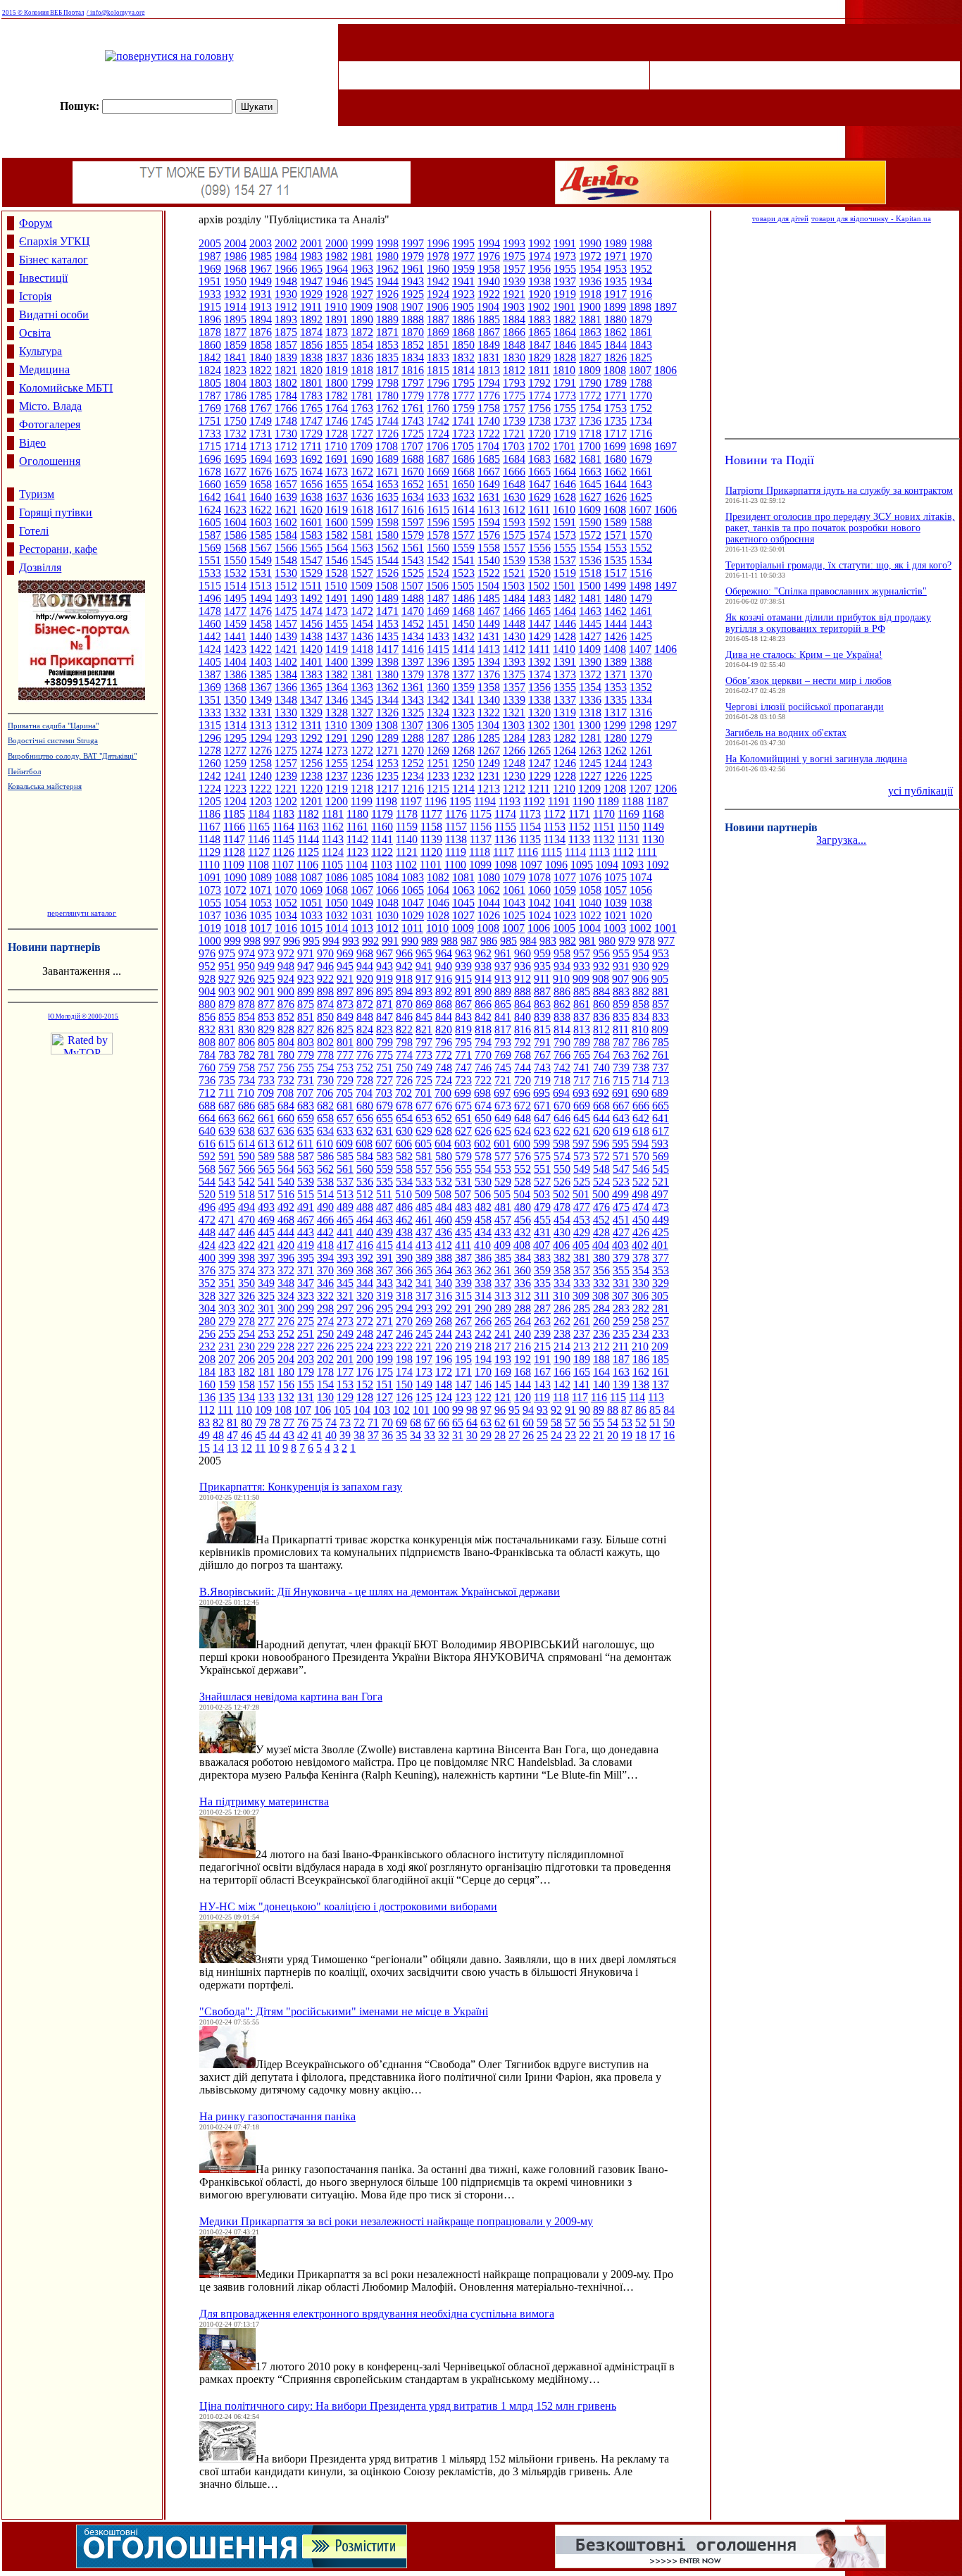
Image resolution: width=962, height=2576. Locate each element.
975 (227, 953)
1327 (362, 713)
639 (227, 1131)
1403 (261, 662)
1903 (513, 307)
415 (385, 1245)
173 (424, 1372)
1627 (590, 497)
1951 (210, 281)
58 (556, 1423)
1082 (438, 877)
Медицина (44, 369)
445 (266, 1232)
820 (444, 1029)
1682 (565, 459)
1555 (565, 548)
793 (503, 1042)
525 (582, 1182)
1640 (261, 497)
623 (542, 1131)
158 (246, 1385)
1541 (463, 560)
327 (227, 1296)
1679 (641, 459)
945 (345, 966)
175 (385, 1372)
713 (661, 1080)
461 (424, 1220)
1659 (235, 484)
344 (365, 1283)
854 (246, 1017)
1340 (489, 700)
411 (463, 1245)
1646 (565, 484)
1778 (438, 396)
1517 (616, 573)
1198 (386, 801)
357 (582, 1270)
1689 (387, 459)
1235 (387, 776)
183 (227, 1372)
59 (542, 1423)
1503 (513, 586)
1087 (311, 877)
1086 (337, 877)
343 (385, 1283)
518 (246, 1194)
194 (483, 1359)
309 (581, 1296)
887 (542, 991)
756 (286, 1068)
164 (601, 1372)
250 (325, 1334)
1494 (261, 598)
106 (323, 1410)
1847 (539, 345)
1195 (460, 801)
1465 (539, 611)
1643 (641, 484)
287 (542, 1308)
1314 (235, 725)
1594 (489, 522)
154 (325, 1385)
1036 (235, 915)
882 (641, 991)
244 (444, 1334)
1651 (438, 484)
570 (641, 1156)
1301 (564, 725)
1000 (210, 941)
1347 (311, 700)
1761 (413, 408)
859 (621, 1004)
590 (246, 1156)
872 (365, 1004)
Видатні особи (54, 315)
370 (325, 1270)
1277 (235, 751)
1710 (336, 446)
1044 (489, 903)
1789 (616, 383)
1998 (387, 243)
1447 (539, 624)
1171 (579, 814)
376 (207, 1270)
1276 (261, 751)
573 (582, 1156)
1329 (311, 713)
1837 (337, 357)
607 (384, 1144)
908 (601, 979)
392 (365, 1258)
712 (207, 1093)
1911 (311, 307)
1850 (463, 345)
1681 (590, 459)
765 (582, 1055)
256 (207, 1334)
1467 (489, 611)
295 (385, 1308)
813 (582, 1029)
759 (227, 1068)
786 (641, 1042)
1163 (308, 827)
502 (561, 1194)
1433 (438, 636)
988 (449, 941)
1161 (357, 827)
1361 (413, 687)
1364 (337, 687)
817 (503, 1029)
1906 (437, 307)
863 (542, 1004)
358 (562, 1270)
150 (404, 1385)
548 (601, 1169)
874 (325, 1004)
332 (601, 1283)
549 (582, 1169)
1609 (589, 510)
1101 (431, 865)
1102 (406, 865)
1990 (590, 243)
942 (404, 966)
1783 (311, 396)
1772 (590, 396)
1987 (210, 256)
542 (246, 1182)
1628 (565, 497)
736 (207, 1080)
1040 (590, 903)
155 (306, 1385)
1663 (590, 472)
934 (562, 966)
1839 (286, 357)
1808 (615, 370)
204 (286, 1359)
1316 (641, 713)
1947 (311, 281)
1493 (286, 598)
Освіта (35, 333)
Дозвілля (40, 567)
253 (266, 1334)
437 (424, 1232)
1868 (463, 332)
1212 (514, 789)
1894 (261, 319)
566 (246, 1169)
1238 (311, 776)
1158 (431, 827)
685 (266, 1106)
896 (365, 991)
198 (404, 1359)
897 (345, 991)
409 (502, 1245)
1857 (286, 345)
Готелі (34, 531)
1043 (514, 903)
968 (365, 953)
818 (483, 1029)
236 (601, 1334)
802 (325, 1042)
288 (523, 1308)
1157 (456, 827)
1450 (463, 624)
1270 (413, 751)
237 (582, 1334)
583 (385, 1156)
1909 (361, 307)
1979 (413, 256)
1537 (565, 560)
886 (562, 991)
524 (601, 1182)
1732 (235, 434)
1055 (210, 903)
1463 (590, 611)
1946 (337, 281)
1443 (641, 624)
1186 (210, 814)
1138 (456, 839)
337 (503, 1283)
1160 (382, 827)
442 (325, 1232)
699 (463, 1093)
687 (227, 1106)
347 (306, 1283)
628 (444, 1131)
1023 (565, 915)
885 (582, 991)
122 (483, 1397)
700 (443, 1093)
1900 (589, 307)
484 (444, 1207)
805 (266, 1042)
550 (562, 1169)
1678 (210, 472)
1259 (235, 763)
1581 (362, 535)
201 (345, 1359)
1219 (337, 789)
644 (601, 1118)
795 (463, 1042)
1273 (337, 751)
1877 (235, 332)
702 (404, 1093)
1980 (387, 256)
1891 (337, 319)
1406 (666, 649)
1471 (387, 611)
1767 (261, 408)
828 (286, 1029)
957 (582, 953)
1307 (412, 725)
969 (345, 953)
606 (404, 1144)
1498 (640, 586)
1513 (261, 586)
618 (641, 1131)
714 (641, 1080)
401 (660, 1245)
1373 (565, 674)
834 (641, 1017)
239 (542, 1334)
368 (365, 1270)
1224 (210, 789)
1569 (210, 548)
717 (582, 1080)
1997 (413, 243)
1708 (387, 446)
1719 (565, 434)
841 (503, 1017)
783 (227, 1055)
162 (641, 1372)
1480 (616, 598)
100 (441, 1410)
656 (365, 1118)
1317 (616, 713)
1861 (641, 332)
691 (620, 1093)
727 (385, 1080)
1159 (407, 827)
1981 (362, 256)
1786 (235, 396)
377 (661, 1258)
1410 (564, 649)
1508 (387, 586)
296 (365, 1308)
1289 (387, 738)
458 (483, 1220)
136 (207, 1397)
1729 (311, 434)
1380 (387, 674)
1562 (387, 548)
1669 (438, 472)
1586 (235, 535)
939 (463, 966)
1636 (362, 497)
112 (207, 1410)
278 (246, 1321)
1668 (463, 472)
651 (463, 1118)
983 (548, 941)
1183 (283, 814)
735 (227, 1080)
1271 (387, 751)
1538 (539, 560)
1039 (616, 903)
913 (503, 979)
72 (359, 1423)
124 (444, 1397)
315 (463, 1296)
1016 (286, 928)
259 (621, 1321)
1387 (210, 674)
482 (483, 1207)
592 (207, 1156)
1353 (616, 687)
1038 (641, 903)
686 (246, 1106)
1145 (283, 839)
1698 (640, 446)
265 (503, 1321)
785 (661, 1042)
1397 (413, 662)
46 (246, 1435)
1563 (362, 548)
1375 (514, 674)
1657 (286, 484)
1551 (210, 560)
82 (218, 1423)
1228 (565, 776)
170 (483, 1372)
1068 (337, 890)
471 (227, 1220)
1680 (616, 459)
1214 (463, 789)
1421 (286, 649)
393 (345, 1258)
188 (601, 1359)
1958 (489, 269)
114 (637, 1397)
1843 (641, 345)
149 (424, 1385)
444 (286, 1232)
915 (463, 979)
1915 (210, 307)
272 (365, 1321)
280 (207, 1321)
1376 (489, 674)
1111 (647, 852)
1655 (337, 484)
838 (562, 1017)
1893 (286, 319)
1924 (438, 294)
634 (325, 1131)
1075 (616, 877)
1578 (438, 535)
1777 (463, 396)
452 (601, 1220)
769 (503, 1055)
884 (601, 991)
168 (523, 1372)
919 (385, 979)
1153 (555, 827)
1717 (616, 434)
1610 (564, 510)
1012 (387, 928)
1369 (210, 687)
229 (266, 1346)
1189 (608, 801)
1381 (362, 674)
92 (556, 1410)
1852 (413, 345)
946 (325, 966)
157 (266, 1385)
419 (306, 1245)
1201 (311, 801)
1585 (261, 535)
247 (385, 1334)
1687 (438, 459)
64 (472, 1423)
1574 (539, 535)
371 (306, 1270)
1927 (362, 294)
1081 (463, 877)
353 (661, 1270)
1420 (311, 649)
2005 (210, 243)
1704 (488, 446)
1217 (387, 789)
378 (641, 1258)
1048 (387, 903)
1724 (438, 434)
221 (424, 1346)
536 (365, 1182)
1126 (283, 852)
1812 (514, 370)
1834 (413, 357)
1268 (463, 751)
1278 (210, 751)
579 (463, 1156)
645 (582, 1118)
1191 (559, 801)
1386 (235, 674)
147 (463, 1385)
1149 (653, 827)
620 (601, 1131)
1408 (615, 649)
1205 (210, 801)
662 (246, 1118)
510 (404, 1194)
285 (582, 1308)
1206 (666, 789)
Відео (32, 443)
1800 (337, 383)
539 (306, 1182)
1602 (286, 522)
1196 (436, 801)
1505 (463, 586)
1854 (362, 345)
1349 (261, 700)
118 (561, 1397)
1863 (590, 332)
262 (562, 1321)
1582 (337, 535)
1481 (590, 598)
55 (599, 1423)
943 (385, 966)
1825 (641, 357)
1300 (589, 725)
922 (325, 979)
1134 (555, 839)
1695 (235, 459)
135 (227, 1397)
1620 (311, 510)
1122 (382, 852)
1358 (489, 687)
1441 (235, 636)
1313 (261, 725)
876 (286, 1004)
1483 (539, 598)
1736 (590, 421)
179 (306, 1372)
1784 (286, 396)
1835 (387, 357)
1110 (209, 865)
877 (266, 1004)
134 (246, 1397)
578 (483, 1156)
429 (582, 1232)
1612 (514, 510)
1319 (565, 713)
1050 (337, 903)
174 (404, 1372)
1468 (463, 611)
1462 (616, 611)
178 (325, 1372)
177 (345, 1372)
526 (562, 1182)
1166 (234, 827)
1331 (261, 713)
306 (640, 1296)
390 (404, 1258)
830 (246, 1029)
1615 (438, 510)
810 (640, 1029)
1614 (463, 510)
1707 (412, 446)
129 (345, 1397)
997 (272, 941)
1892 (311, 319)
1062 (489, 890)
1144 (308, 839)
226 (325, 1346)
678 (404, 1106)
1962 (387, 269)
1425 (641, 636)
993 (351, 941)
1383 (311, 674)
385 (503, 1258)
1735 (616, 421)
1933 (210, 294)
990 (410, 941)
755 (306, 1068)
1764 (337, 408)
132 (286, 1397)
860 (601, 1004)
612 (286, 1144)
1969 (210, 269)
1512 (286, 586)
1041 (565, 903)
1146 (259, 839)
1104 (357, 865)
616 (207, 1144)
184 (207, 1372)
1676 (261, 472)
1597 (413, 522)
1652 (413, 484)
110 (244, 1410)
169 (503, 1372)
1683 (539, 459)
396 (286, 1258)
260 (601, 1321)
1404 (235, 662)
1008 (488, 928)
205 (266, 1359)
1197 (411, 801)
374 (246, 1270)
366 (404, 1270)
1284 (514, 738)
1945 (362, 281)
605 (423, 1144)
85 (655, 1410)
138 (641, 1385)
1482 (565, 598)
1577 (463, 535)
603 (463, 1144)
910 (561, 979)
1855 (337, 345)
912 (523, 979)
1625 (641, 497)
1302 (539, 725)
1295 (235, 738)
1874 (311, 332)
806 (246, 1042)
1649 (489, 484)
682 (325, 1106)
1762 (387, 408)
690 (640, 1093)
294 (404, 1308)
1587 (210, 535)
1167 (210, 827)
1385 (261, 674)
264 (523, 1321)
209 (660, 1346)
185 (661, 1359)
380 (601, 1258)
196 (444, 1359)
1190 (583, 801)
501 (581, 1194)
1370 (641, 674)
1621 (286, 510)
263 (542, 1321)
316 (444, 1296)
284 (601, 1308)
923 (306, 979)
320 (365, 1296)
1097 (531, 865)
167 (542, 1372)
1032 (337, 915)
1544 (387, 560)
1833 (438, 357)
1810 (564, 370)
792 (523, 1042)
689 (660, 1093)
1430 (514, 636)
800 (365, 1042)
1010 (437, 928)
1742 (438, 421)
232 (207, 1346)
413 (424, 1245)
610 (325, 1144)
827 (306, 1029)
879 (227, 1004)
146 (483, 1385)
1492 (311, 598)
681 (345, 1106)
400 (207, 1258)
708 (285, 1093)
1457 (286, 624)
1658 (261, 484)
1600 (337, 522)
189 (582, 1359)
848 (365, 1017)
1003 (615, 928)
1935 (616, 281)
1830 (514, 357)
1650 (463, 484)
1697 (666, 446)
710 (246, 1093)
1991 (565, 243)
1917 (616, 294)
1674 (311, 472)
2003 (261, 243)
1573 (565, 535)
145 (503, 1385)
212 (601, 1346)
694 (561, 1093)
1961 (413, 269)
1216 (413, 789)
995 (311, 941)
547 (621, 1169)
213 (582, 1346)
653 (424, 1118)
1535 (616, 560)
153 (345, 1385)
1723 (463, 434)
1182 (308, 814)
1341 (463, 700)
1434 (413, 636)
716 (601, 1080)
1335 (616, 700)
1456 (311, 624)
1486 (463, 598)
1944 (387, 281)
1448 (514, 624)
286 (562, 1308)
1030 (387, 915)
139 (621, 1385)
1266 (514, 751)
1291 (337, 738)
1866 (514, 332)
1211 (539, 789)
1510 (336, 586)
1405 (210, 662)
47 (232, 1435)
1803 (261, 383)
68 (416, 1423)
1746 (337, 421)
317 (424, 1296)
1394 (489, 662)
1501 (564, 586)
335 (542, 1283)
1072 (235, 890)
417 (345, 1245)
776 (365, 1055)
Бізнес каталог (54, 260)
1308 (387, 725)
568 (207, 1169)
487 (385, 1207)
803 (306, 1042)
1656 (311, 484)
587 (306, 1156)
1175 (481, 814)
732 (286, 1080)
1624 (210, 510)
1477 (235, 611)
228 (286, 1346)
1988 (641, 243)
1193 (510, 801)
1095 (582, 865)
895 (385, 991)
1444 (616, 624)
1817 (387, 370)
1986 (235, 256)
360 (523, 1270)
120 (523, 1397)
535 (385, 1182)
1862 (616, 332)
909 (581, 979)
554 (483, 1169)
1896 (210, 319)
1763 (362, 408)
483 (463, 1207)
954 (641, 953)
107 (303, 1410)
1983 (311, 256)
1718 (590, 434)
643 (621, 1118)
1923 (463, 294)
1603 (261, 522)
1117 (504, 852)
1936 (590, 281)
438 (404, 1232)
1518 (590, 573)
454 (562, 1220)
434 (483, 1232)
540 (286, 1182)
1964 (337, 269)
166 (562, 1372)
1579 (413, 535)
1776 (489, 396)
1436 (362, 636)
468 (286, 1220)
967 (385, 953)
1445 (590, 624)
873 (345, 1004)
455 (542, 1220)
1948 (286, 281)
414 (404, 1245)
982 (568, 941)
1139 (431, 839)
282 (641, 1308)
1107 (283, 865)
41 (317, 1435)
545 (661, 1169)
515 (306, 1194)
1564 (337, 548)
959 (542, 953)
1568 (235, 548)
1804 (235, 383)
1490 (362, 598)
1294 (261, 738)
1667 (489, 472)
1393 (514, 662)
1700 (589, 446)
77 (289, 1423)
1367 (261, 687)
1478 (210, 611)
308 (601, 1296)
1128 (234, 852)
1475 (286, 611)
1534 (641, 560)
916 (444, 979)
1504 (488, 586)
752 (365, 1068)
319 (385, 1296)
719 (542, 1080)
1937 (565, 281)
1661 (641, 472)
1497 (666, 586)
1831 (489, 357)
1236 (362, 776)
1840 (261, 357)
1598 (387, 522)
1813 (489, 370)
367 (385, 1270)
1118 (480, 852)
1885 (489, 319)
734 (246, 1080)
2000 (337, 243)
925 (266, 979)
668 (601, 1106)
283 (621, 1308)
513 (345, 1194)
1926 (387, 294)
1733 (210, 434)
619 (621, 1131)
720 (523, 1080)
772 (444, 1055)
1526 (387, 573)
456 (523, 1220)
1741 (463, 421)
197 (424, 1359)
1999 (362, 243)
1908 (387, 307)
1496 (210, 598)
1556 (539, 548)
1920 (539, 294)
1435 (387, 636)
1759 (463, 408)
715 (621, 1080)
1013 (362, 928)
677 (424, 1106)
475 (621, 1207)
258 (641, 1321)
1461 (641, 611)
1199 (362, 801)
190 (562, 1359)
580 (444, 1156)
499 (620, 1194)
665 (661, 1106)
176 (365, 1372)
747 (463, 1068)
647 (542, 1118)
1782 (337, 396)
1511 (311, 586)
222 (404, 1346)
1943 (413, 281)
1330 (286, 713)
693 (581, 1093)
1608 (615, 510)
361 (503, 1270)
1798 (387, 383)
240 (523, 1334)
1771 (616, 396)
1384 (286, 674)
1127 (259, 852)
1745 (362, 421)
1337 (565, 700)
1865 (539, 332)
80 (246, 1423)
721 (503, 1080)
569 (661, 1156)
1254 (362, 763)
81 (232, 1423)
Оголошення (50, 461)
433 (503, 1232)
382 (562, 1258)
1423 (235, 649)
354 (641, 1270)
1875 (286, 332)
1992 (539, 243)
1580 (387, 535)
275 (306, 1321)
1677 (235, 472)
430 (562, 1232)
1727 (362, 434)
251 (306, 1334)
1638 (311, 497)
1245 (590, 763)
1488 (413, 598)
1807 (640, 370)
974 (246, 953)
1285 (489, 738)
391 (385, 1258)
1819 (337, 370)
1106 (307, 865)
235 (621, 1334)
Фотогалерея (50, 424)
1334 (641, 700)
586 (325, 1156)
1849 (489, 345)
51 (655, 1423)
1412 (514, 649)
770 (483, 1055)
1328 (337, 713)
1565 (311, 548)
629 (424, 1131)
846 (404, 1017)
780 (286, 1055)
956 (601, 953)
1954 (590, 269)
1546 (337, 560)
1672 (362, 472)
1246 (565, 763)
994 (331, 941)
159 (227, 1385)
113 (656, 1397)
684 (286, 1106)
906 (640, 979)
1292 (311, 738)
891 (463, 991)
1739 (514, 421)
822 (404, 1029)
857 (661, 1004)
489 (345, 1207)
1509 (361, 586)
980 (607, 941)
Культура (40, 351)
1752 (641, 408)
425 (661, 1232)
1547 (311, 560)
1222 (261, 789)
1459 (235, 624)
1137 (481, 839)
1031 (362, 915)
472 (207, 1220)
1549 (261, 560)
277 (266, 1321)
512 (365, 1194)
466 (325, 1220)
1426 (616, 636)
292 (444, 1308)
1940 (489, 281)
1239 (286, 776)
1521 (514, 573)
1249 (489, 763)
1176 (456, 814)
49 (204, 1435)
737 (661, 1068)
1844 (616, 345)
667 (621, 1106)
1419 (337, 649)
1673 (337, 472)
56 (585, 1423)
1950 (235, 281)
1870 (413, 332)
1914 (235, 307)
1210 (564, 789)
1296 (210, 738)
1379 (413, 674)
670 (562, 1106)
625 (503, 1131)
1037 (210, 915)
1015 (311, 928)
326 (246, 1296)
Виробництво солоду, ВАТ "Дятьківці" (72, 756)
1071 (261, 890)
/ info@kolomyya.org (116, 13)
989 (430, 941)
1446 (565, 624)
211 (621, 1346)
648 (523, 1118)
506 (482, 1194)
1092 (658, 865)
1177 (431, 814)
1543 (413, 560)
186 (641, 1359)
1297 (666, 725)
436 (444, 1232)
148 (444, 1385)
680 (365, 1106)
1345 (362, 700)
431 (542, 1232)
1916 (641, 294)
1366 (286, 687)
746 (483, 1068)
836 (601, 1017)
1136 (505, 839)
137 (661, 1385)
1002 (640, 928)
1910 (336, 307)
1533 (210, 573)
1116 (527, 852)
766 (562, 1055)
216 (523, 1346)
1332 (235, 713)
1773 (565, 396)
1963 (362, 269)
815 (542, 1029)
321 (345, 1296)
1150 (629, 827)
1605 (210, 522)
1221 (286, 789)
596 (601, 1144)
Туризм (37, 494)
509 (423, 1194)
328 (207, 1296)
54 (613, 1423)
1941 (463, 281)
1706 (437, 446)
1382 (337, 674)
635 (306, 1131)
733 (266, 1080)
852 (286, 1017)
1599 (362, 522)
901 (266, 991)
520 (207, 1194)
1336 (590, 700)
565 (266, 1169)
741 (582, 1068)
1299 (615, 725)
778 (325, 1055)
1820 (311, 370)
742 (562, 1068)
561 (345, 1169)
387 (463, 1258)
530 (483, 1182)
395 (306, 1258)
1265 (539, 751)
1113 (599, 852)
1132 (604, 839)
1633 (438, 497)
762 (641, 1055)
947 (306, 966)
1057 (616, 890)
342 (404, 1283)
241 (503, 1334)
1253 (387, 763)
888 (523, 991)
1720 (539, 434)
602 (482, 1144)
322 (325, 1296)
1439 (286, 636)
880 (207, 1004)
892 (444, 991)
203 (306, 1359)
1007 (513, 928)
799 (385, 1042)
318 (404, 1296)
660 (286, 1118)
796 (444, 1042)
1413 (489, 649)
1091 (210, 877)
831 (227, 1029)
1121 (407, 852)
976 (207, 953)
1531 (261, 573)
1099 (480, 865)
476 (601, 1207)
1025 (514, 915)
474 (641, 1207)
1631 (489, 497)
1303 (513, 725)
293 (424, 1308)
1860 (210, 345)
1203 (261, 801)
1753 (616, 408)
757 (266, 1068)
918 (404, 979)
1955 (565, 269)
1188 (633, 801)
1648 (514, 484)
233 (661, 1334)
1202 (286, 801)
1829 (539, 357)
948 (286, 966)
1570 (641, 535)
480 (523, 1207)
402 (640, 1245)
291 (463, 1308)
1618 (362, 510)
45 (261, 1435)
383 (542, 1258)
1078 (539, 877)
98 (472, 1410)
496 (207, 1207)
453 (582, 1220)
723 (463, 1080)
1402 (286, 662)
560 (365, 1169)
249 (345, 1334)
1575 (514, 535)
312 (523, 1296)
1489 (387, 598)
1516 (641, 573)
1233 (438, 776)
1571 (616, 535)
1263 (590, 751)
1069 (311, 890)
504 (522, 1194)
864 (523, 1004)
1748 (286, 421)
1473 (337, 611)
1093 (632, 865)
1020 (641, 915)
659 (306, 1118)
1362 (387, 687)
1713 (261, 446)
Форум (36, 223)
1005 (564, 928)
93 (542, 1410)
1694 (261, 459)
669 (582, 1106)
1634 (413, 497)
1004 (589, 928)
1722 (489, 434)
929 (661, 966)
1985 (261, 256)
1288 (413, 738)
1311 (311, 725)
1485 (489, 598)
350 (246, 1283)
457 (503, 1220)
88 (613, 1410)
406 (561, 1245)
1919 (565, 294)
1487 (438, 598)
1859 (235, 345)
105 (342, 1410)
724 (444, 1080)
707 (305, 1093)
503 (542, 1194)
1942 (438, 281)
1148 (210, 839)
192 (523, 1359)
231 (227, 1346)
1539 (514, 560)
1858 (261, 345)
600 (522, 1144)
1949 (261, 281)
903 (227, 991)
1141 (382, 839)
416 (365, 1245)
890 (483, 991)
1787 (210, 396)
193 (503, 1359)
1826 (616, 357)
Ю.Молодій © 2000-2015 (83, 1016)
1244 (616, 763)
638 (246, 1131)
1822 (261, 370)
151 (385, 1385)
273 (345, 1321)
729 (345, 1080)
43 (289, 1435)
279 (227, 1321)
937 (503, 966)
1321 (514, 713)
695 (542, 1093)
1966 (286, 269)
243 (463, 1334)
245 (424, 1334)
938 (483, 966)
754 (325, 1068)
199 (385, 1359)
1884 (514, 319)
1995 (463, 243)
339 (463, 1283)
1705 (463, 446)
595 (620, 1144)
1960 (438, 269)
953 (661, 953)
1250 (463, 763)
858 (641, 1004)
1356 (539, 687)
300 (286, 1308)
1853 (387, 345)
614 (246, 1144)
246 (404, 1334)
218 (483, 1346)
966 (404, 953)
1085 (362, 877)
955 (621, 953)
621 (582, 1131)
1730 (286, 434)
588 (286, 1156)
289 (503, 1308)
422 (246, 1245)
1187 (657, 801)
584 (365, 1156)
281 (661, 1308)
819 (463, 1029)
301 (266, 1308)
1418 (362, 649)
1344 (387, 700)
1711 (311, 446)
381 (582, 1258)
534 (404, 1182)
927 (227, 979)
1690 (362, 459)
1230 (514, 776)
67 (430, 1423)
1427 (590, 636)
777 (345, 1055)
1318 (590, 713)
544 (207, 1182)
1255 (337, 763)
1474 (311, 611)
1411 (539, 649)
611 (305, 1144)
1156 (481, 827)
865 (503, 1004)
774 (404, 1055)
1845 (590, 345)
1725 (413, 434)
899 (306, 991)
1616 (413, 510)
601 (502, 1144)
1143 (333, 839)
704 (364, 1093)
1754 (590, 408)
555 (463, 1169)
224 (365, 1346)
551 (542, 1169)
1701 (564, 446)
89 (599, 1410)
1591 (565, 522)
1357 (514, 687)
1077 (565, 877)
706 (325, 1093)
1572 (590, 535)
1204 (235, 801)
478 (562, 1207)
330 (641, 1283)
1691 (337, 459)
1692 (311, 459)
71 (373, 1423)
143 (542, 1385)
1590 (590, 522)
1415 (438, 649)
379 (621, 1258)
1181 (333, 814)
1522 (489, 573)
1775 (514, 396)
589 (266, 1156)
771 (463, 1055)
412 (444, 1245)
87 (627, 1410)
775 (385, 1055)
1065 (413, 890)
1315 (210, 725)
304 (207, 1308)
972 (286, 953)
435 (463, 1232)
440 (365, 1232)
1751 (210, 421)
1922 (489, 294)
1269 (438, 751)
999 (232, 941)
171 (463, 1372)
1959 (463, 269)
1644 (616, 484)
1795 (463, 383)
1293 (286, 738)
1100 (455, 865)
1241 (235, 776)
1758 (489, 408)
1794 (489, 383)
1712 (286, 446)
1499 (615, 586)
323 (306, 1296)
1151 (604, 827)
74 (331, 1423)
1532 (235, 573)
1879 (641, 319)
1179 (382, 814)
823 (385, 1029)
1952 (641, 269)
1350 (235, 700)
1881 (590, 319)
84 (669, 1410)
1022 (590, 915)
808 (207, 1042)
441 (345, 1232)
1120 (431, 852)
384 (523, 1258)
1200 (337, 801)
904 (207, 991)
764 (601, 1055)
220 (444, 1346)
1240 (261, 776)
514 (325, 1194)
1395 (463, 662)
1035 (261, 915)
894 (404, 991)
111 (225, 1410)
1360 (438, 687)
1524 (438, 573)
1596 (438, 522)
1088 (286, 877)
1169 (629, 814)
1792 (539, 383)
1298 (640, 725)
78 (275, 1423)
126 (404, 1397)
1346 (337, 700)
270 (404, 1321)
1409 (589, 649)
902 (246, 991)
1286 (463, 738)
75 (317, 1423)
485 (424, 1207)
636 (286, 1131)
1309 (361, 725)
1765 (311, 408)
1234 (413, 776)
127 (385, 1397)
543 (227, 1182)
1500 (589, 586)
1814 (463, 370)
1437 (337, 636)
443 (306, 1232)
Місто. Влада (50, 406)
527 (542, 1182)
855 (227, 1017)
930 (641, 966)
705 (344, 1093)
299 (306, 1308)
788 (601, 1042)
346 (325, 1283)
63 (486, 1423)
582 (404, 1156)
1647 (539, 484)
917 (424, 979)
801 (345, 1042)
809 (660, 1029)
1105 (332, 865)
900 (286, 991)
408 (522, 1245)
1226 (616, 776)
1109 (233, 865)
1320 (539, 713)
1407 (640, 649)
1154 (530, 827)
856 (207, 1017)
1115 (551, 852)
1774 (539, 396)
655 (385, 1118)
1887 (438, 319)
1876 (261, 332)
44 (275, 1435)
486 (404, 1207)
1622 (261, 510)
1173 (530, 814)
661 (266, 1118)
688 (207, 1106)
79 (261, 1423)
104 (362, 1410)
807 (227, 1042)
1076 (590, 877)
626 (483, 1131)
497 (660, 1194)
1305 (463, 725)
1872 (362, 332)
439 (385, 1232)
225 (345, 1346)
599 (542, 1144)
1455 (337, 624)
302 (246, 1308)
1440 (261, 636)
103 (382, 1410)
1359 (463, 687)
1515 (210, 586)
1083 (413, 877)
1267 (489, 751)
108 (283, 1410)
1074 (641, 877)
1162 (333, 827)
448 (207, 1232)
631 (385, 1131)
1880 (616, 319)
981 (587, 941)
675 (463, 1106)
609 (344, 1144)
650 (483, 1118)
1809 (589, 370)
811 (621, 1029)
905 (660, 979)
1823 (235, 370)
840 (523, 1017)
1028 (438, 915)
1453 (387, 624)
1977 (463, 256)
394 (325, 1258)
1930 (286, 294)
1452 (413, 624)
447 (227, 1232)
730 (325, 1080)
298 (325, 1308)
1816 (413, 370)
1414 (463, 649)
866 (483, 1004)
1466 (514, 611)
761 (661, 1055)
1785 (261, 396)
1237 (337, 776)
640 (207, 1131)
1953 (616, 269)
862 (562, 1004)
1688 (413, 459)
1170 (604, 814)
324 (286, 1296)
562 (325, 1169)
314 (483, 1296)
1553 (616, 548)
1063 (463, 890)
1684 (514, 459)
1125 (308, 852)
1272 (362, 751)
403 (620, 1245)
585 (345, 1156)
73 (345, 1423)
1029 (413, 915)
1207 (640, 789)
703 (384, 1093)
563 (306, 1169)
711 (226, 1093)
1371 (616, 674)
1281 (590, 738)
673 (503, 1106)
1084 (387, 877)
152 (365, 1385)
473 (661, 1207)
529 (503, 1182)
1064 (438, 890)
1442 (210, 636)
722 (483, 1080)
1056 (641, 890)
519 (227, 1194)
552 (523, 1169)
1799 (362, 383)
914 (483, 979)
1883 (539, 319)
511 (384, 1194)
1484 (514, 598)
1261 (641, 751)
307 (620, 1296)
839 (542, 1017)
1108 (258, 865)
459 (463, 1220)
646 (562, 1118)
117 (580, 1397)
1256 (311, 763)
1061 (514, 890)
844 (444, 1017)
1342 (438, 700)
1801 (311, 383)
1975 (514, 256)
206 (246, 1359)
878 (246, 1004)
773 (424, 1055)
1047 (413, 903)
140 (601, 1385)
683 (306, 1106)
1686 (463, 459)
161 (661, 1372)
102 (401, 1410)
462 (404, 1220)
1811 (539, 370)
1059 (565, 890)
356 (601, 1270)
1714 (235, 446)
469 (266, 1220)
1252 (413, 763)
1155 (505, 827)
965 (424, 953)
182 (246, 1372)
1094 (607, 865)
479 (542, 1207)
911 (542, 979)
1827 (590, 357)
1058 (590, 890)
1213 (489, 789)
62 (500, 1423)
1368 (235, 687)
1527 (362, 573)
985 (508, 941)
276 (286, 1321)
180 (286, 1372)
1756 (539, 408)
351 (227, 1283)
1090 (235, 877)
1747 (311, 421)
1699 (615, 446)
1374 (539, 674)
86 (641, 1410)
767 (542, 1055)
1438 (311, 636)
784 (207, 1055)
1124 (333, 852)
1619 (337, 510)
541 (266, 1182)
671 (542, 1106)
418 (325, 1245)
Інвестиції (43, 278)
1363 (362, 687)
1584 (286, 535)
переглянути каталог (82, 913)
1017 (261, 928)
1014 (337, 928)
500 (601, 1194)
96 (500, 1410)
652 (444, 1118)
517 (266, 1194)
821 (424, 1029)
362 (483, 1270)
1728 (337, 434)
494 (246, 1207)
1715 (210, 446)
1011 (412, 928)
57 (570, 1423)
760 (207, 1068)
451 (621, 1220)
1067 (362, 890)
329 (661, 1283)
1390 (590, 662)
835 (621, 1017)
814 (562, 1029)
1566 (286, 548)
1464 (565, 611)
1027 (463, 915)
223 (385, 1346)
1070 (286, 890)
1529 (311, 573)
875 (306, 1004)
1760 (438, 408)
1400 (337, 662)
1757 (514, 408)
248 (365, 1334)
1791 (565, 383)
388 (444, 1258)
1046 (438, 903)
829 (266, 1029)
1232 (463, 776)
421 (266, 1245)
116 (599, 1397)
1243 (641, 763)
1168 (653, 814)
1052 (286, 903)
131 (306, 1397)
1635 (387, 497)
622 (562, 1131)
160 (207, 1385)
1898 (640, 307)
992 (370, 941)
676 (444, 1106)
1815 (438, 370)
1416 (413, 649)
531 (463, 1182)
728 (365, 1080)
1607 (640, 510)
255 (227, 1334)
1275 (286, 751)
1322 (489, 713)
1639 (286, 497)
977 (666, 941)
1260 (210, 763)
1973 (565, 256)
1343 (413, 700)
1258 (261, 763)
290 (483, 1308)
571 (621, 1156)
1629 (539, 497)
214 (562, 1346)
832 (207, 1029)
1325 (413, 713)
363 (463, 1270)
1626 (616, 497)
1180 (357, 814)
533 (424, 1182)
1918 (590, 294)
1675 (286, 472)
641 (661, 1118)
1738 (539, 421)
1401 (311, 662)
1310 (336, 725)
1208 (615, 789)
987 (469, 941)
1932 (235, 294)
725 (424, 1080)
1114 (575, 852)
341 (424, 1283)
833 (661, 1017)
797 (424, 1042)
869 (424, 1004)
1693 (286, 459)
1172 (555, 814)
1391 (565, 662)
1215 (438, 789)
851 (306, 1017)
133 (266, 1397)
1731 (261, 434)
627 (463, 1131)
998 (252, 941)
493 (266, 1207)
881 (661, 991)
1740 (489, 421)
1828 (565, 357)
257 (661, 1321)
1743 (413, 421)
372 (286, 1270)
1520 (539, 573)
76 (303, 1423)
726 (404, 1080)
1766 (286, 408)
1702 (539, 446)
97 (486, 1410)
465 (345, 1220)
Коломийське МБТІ (66, 388)
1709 (361, 446)
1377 (463, 674)
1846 (565, 345)
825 (345, 1029)
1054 (235, 903)
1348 (286, 700)
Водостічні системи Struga (53, 741)
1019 (210, 928)
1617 (387, 510)
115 (618, 1397)
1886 (463, 319)
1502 (539, 586)
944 (365, 966)
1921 (514, 294)
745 (503, 1068)
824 (365, 1029)
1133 (579, 839)
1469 (438, 611)
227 (306, 1346)
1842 (210, 357)
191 (542, 1359)
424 (207, 1245)
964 (444, 953)
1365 (311, 687)
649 (503, 1118)
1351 (210, 700)
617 (661, 1131)
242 (483, 1334)
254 (246, 1334)
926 (246, 979)
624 (523, 1131)
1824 (210, 370)
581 (424, 1156)
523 (621, 1182)
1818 (362, 370)
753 (345, 1068)
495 (227, 1207)
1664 (565, 472)
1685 (489, 459)
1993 (514, 243)
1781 (362, 396)
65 (458, 1423)
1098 (506, 865)
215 (542, 1346)
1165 (259, 827)
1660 (210, 484)
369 (345, 1270)
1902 (539, 307)
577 (503, 1156)
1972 (590, 256)
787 (621, 1042)
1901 (564, 307)
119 (542, 1397)
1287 (438, 738)
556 (444, 1169)
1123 (357, 852)
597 (581, 1144)
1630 (514, 497)
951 (227, 966)
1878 (210, 332)
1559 (463, 548)
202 (325, 1359)
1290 (362, 738)
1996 (438, 243)
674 (483, 1106)
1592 (539, 522)
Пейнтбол (24, 772)
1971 (616, 256)
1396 (438, 662)
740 (601, 1068)
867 (463, 1004)
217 (503, 1346)
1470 (413, 611)
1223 (235, 789)
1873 (337, 332)
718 (562, 1080)
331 (621, 1283)
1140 (407, 839)
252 (286, 1334)
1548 (286, 560)
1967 (261, 269)
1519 (565, 573)
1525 (413, 573)
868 (444, 1004)
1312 (286, 725)
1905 (463, 307)
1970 (641, 256)
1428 (565, 636)
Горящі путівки (56, 512)
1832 (463, 357)
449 (661, 1220)
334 (562, 1283)
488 (365, 1207)
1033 (311, 915)
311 (542, 1296)
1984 (286, 256)
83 (204, 1423)
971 (306, 953)
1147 (234, 839)
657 (345, 1118)
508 (443, 1194)
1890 (362, 319)
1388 (641, 662)
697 (502, 1093)
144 (523, 1385)
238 (562, 1334)
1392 (539, 662)
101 (421, 1410)
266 (483, 1321)
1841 (235, 357)
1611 (539, 510)
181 (266, 1372)
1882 (565, 319)
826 (325, 1029)
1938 (539, 281)
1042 (539, 903)
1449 (489, 624)
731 (306, 1080)
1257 (286, 763)
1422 (261, 649)
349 (266, 1283)
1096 (556, 865)
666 (641, 1106)
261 (582, 1321)
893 (424, 991)
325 (266, 1296)
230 (246, 1346)
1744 (387, 421)
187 (621, 1359)
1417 (387, 649)
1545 (362, 560)
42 (303, 1435)
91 (570, 1410)
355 (621, 1270)
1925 (413, 294)
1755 (565, 408)
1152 (579, 827)
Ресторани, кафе (58, 549)
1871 (387, 332)
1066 (387, 890)
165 (582, 1372)
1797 (413, 383)
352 (207, 1283)
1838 (311, 357)
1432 (463, 636)
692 (601, 1093)
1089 (261, 877)
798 (404, 1042)
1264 (565, 751)
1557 (514, 548)
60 (528, 1423)
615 (227, 1144)
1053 (261, 903)
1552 (641, 548)
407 (542, 1245)
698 (482, 1093)
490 (325, 1207)
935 (542, 966)
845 (424, 1017)
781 (266, 1055)
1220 (311, 789)
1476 (261, 611)
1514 (235, 586)
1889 (387, 319)
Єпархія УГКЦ (55, 241)
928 (207, 979)
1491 (337, 598)
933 (582, 966)
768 (523, 1055)
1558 (489, 548)
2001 (311, 243)
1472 (362, 611)
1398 (387, 662)
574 (562, 1156)
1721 (514, 434)
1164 (283, 827)
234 (641, 1334)
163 (621, 1372)
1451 (438, 624)
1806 (666, 370)
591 (227, 1156)
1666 (514, 472)
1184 (259, 814)
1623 (235, 510)
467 (306, 1220)
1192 (534, 801)
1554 (590, 548)
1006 (539, 928)
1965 (311, 269)
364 (444, 1270)
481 (503, 1207)
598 (561, 1144)
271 (385, 1321)
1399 (362, 662)
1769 (210, 408)
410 (482, 1245)
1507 (412, 586)
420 (286, 1245)
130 (325, 1397)
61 (514, 1423)
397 (266, 1258)
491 (306, 1207)
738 (641, 1068)
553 (503, 1169)
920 (365, 979)
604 (443, 1144)
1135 (530, 839)
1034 (286, 915)
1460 (210, 624)
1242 (210, 776)
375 (227, 1270)
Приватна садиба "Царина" (53, 726)
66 (444, 1423)
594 (640, 1144)
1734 (641, 421)
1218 (362, 789)
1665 (539, 472)
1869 (438, 332)
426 (641, 1232)
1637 (337, 497)
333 (582, 1283)
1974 (539, 256)
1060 (539, 890)
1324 (438, 713)
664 (207, 1118)
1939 (514, 281)
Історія (35, 296)
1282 (565, 738)
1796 (438, 383)
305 (660, 1296)
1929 (311, 294)
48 (218, 1435)
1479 (641, 598)
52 (641, 1423)
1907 (412, 307)
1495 (235, 598)
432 (523, 1232)
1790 (590, 383)
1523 (463, 573)
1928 (337, 294)
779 (306, 1055)
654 (404, 1118)
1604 (235, 522)
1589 (616, 522)
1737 (565, 421)
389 (424, 1258)
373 (266, 1270)
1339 (514, 700)
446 (246, 1232)
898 (325, 991)
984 (528, 941)
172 (444, 1372)
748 (444, 1068)
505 (502, 1194)
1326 (387, 713)
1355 (565, 687)
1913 (261, 307)
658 (325, 1118)
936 (523, 966)
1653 (387, 484)
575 (542, 1156)
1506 (437, 586)
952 (207, 966)
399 (227, 1258)
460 (444, 1220)
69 (401, 1423)
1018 (235, 928)
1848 (514, 345)
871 (385, 1004)
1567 (261, 548)
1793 (514, 383)
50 (669, 1423)
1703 (513, 446)
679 (385, 1106)
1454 (362, 624)
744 (523, 1068)
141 (582, 1385)
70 (387, 1423)
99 (458, 1410)
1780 (387, 396)
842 (483, 1017)
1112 (623, 852)
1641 (235, 497)
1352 (641, 687)
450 (641, 1220)
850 (325, 1017)
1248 (514, 763)
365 (424, 1270)
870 (404, 1004)
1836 (362, 357)
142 (562, 1385)
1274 (311, 751)
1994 (489, 243)
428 (601, 1232)
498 (640, 1194)
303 (227, 1308)
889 (503, 991)
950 (246, 966)
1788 (641, 383)
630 (404, 1131)
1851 (438, 345)
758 (246, 1068)
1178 (407, 814)
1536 (590, 560)
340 (444, 1283)
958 (562, 953)
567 (227, 1169)
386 (483, 1258)
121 (503, 1397)
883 (621, 991)
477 (582, 1207)
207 (227, 1359)
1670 (413, 472)
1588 (641, 522)
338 (483, 1283)
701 (423, 1093)
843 (463, 1017)
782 (246, 1055)
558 (404, 1169)
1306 (437, 725)
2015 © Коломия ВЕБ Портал (43, 13)
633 (345, 1131)
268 (444, 1321)
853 (266, 1017)
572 (601, 1156)
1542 (438, 560)
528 (523, 1182)
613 (266, 1144)
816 (523, 1029)
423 (227, 1245)
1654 (362, 484)
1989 (616, 243)
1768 (235, 408)
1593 (514, 522)
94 (528, 1410)
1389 (616, 662)
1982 (337, 256)
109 (263, 1410)
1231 (489, 776)
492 (286, 1207)
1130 (653, 839)
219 (463, 1346)
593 (660, 1144)
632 (365, 1131)
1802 (286, 383)
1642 (210, 497)
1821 (286, 370)
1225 (641, 776)
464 (365, 1220)
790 (562, 1042)
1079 (514, 877)
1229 (539, 776)
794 (483, 1042)
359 (542, 1270)
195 (463, 1359)
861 (582, 1004)
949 (266, 966)
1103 (381, 865)
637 (266, 1131)
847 (385, 1017)
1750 (235, 421)
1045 (463, 903)
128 (365, 1397)
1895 (235, 319)
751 (385, 1068)
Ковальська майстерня (45, 786)
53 (627, 1423)
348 (286, 1283)
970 (325, 953)
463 (385, 1220)
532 (444, 1182)
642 (641, 1118)
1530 (286, 573)
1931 (261, 294)
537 (345, 1182)
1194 (485, 801)
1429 (539, 636)
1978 (438, 256)
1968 (235, 269)
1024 (539, 915)
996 (292, 941)
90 (585, 1410)
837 (582, 1017)
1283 (539, 738)
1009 (463, 928)
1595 (463, 522)
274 (325, 1321)
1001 (666, 928)
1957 (514, 269)
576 (523, 1156)
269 (424, 1321)
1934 (641, 281)
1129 (210, 852)
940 (444, 966)
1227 (590, 776)
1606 (666, 510)
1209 (589, 789)
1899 (615, 307)
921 (345, 979)
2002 (286, 243)
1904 (488, 307)
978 (646, 941)
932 (601, 966)
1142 (357, 839)
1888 (413, 319)
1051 (311, 903)
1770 (641, 396)
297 (345, 1308)
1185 (234, 814)
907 (620, 979)
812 (601, 1029)
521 (661, 1182)
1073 (210, 890)
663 (227, 1118)
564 (286, 1169)
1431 (489, 636)
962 (483, 953)
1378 (438, 674)
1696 (210, 459)
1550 (235, 560)
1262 (616, 751)
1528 (337, 573)
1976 (489, 256)
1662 (616, 472)
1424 (210, 649)
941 (424, 966)
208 (207, 1359)
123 (463, 1397)
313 (503, 1296)
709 (266, 1093)
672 (523, 1106)
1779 (413, 396)
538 (325, 1182)
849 (345, 1017)
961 (503, 953)
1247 (539, 763)
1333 (210, 713)
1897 (666, 307)
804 (286, 1042)
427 (621, 1232)
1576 (489, 535)
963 (463, 953)
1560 (438, 548)
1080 (489, 877)
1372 (590, 674)
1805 (210, 383)
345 (345, 1283)
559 (385, 1169)
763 (621, 1055)
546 (641, 1169)
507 (463, 1194)
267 (463, 1321)
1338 (539, 700)
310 (561, 1296)
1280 (616, 738)
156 (286, 1385)
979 (627, 941)
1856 (311, 345)
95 (514, 1410)
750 (404, 1068)
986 (489, 941)
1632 (463, 497)
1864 (565, 332)
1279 (641, 738)
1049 (362, 903)
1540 (489, 560)
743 (542, 1068)
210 (640, 1346)
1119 (456, 852)
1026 (489, 915)
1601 (311, 522)
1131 (629, 839)
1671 (387, 472)
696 (522, 1093)
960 (523, 953)
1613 (489, 510)
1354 (590, 687)
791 (542, 1042)
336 (523, 1283)
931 (621, 966)
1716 (641, 434)
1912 (286, 307)
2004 (235, 243)
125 (424, 1397)
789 (582, 1042)
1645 (590, 484)
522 (641, 1182)
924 (286, 979)
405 (581, 1245)
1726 (387, 434)
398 (246, 1258)
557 (424, 1169)
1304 (488, 725)
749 (424, 1068)
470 (246, 1220)
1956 (539, 269)
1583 (311, 535)
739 (621, 1068)
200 (365, 1359)
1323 (463, 713)
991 (390, 941)
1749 (261, 421)
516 (286, 1194)
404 (601, 1245)
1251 (438, 763)
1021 (616, 915)
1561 (413, 548)
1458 (261, 624)
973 (266, 953)
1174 (505, 814)
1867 (489, 332)
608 (364, 1144)
